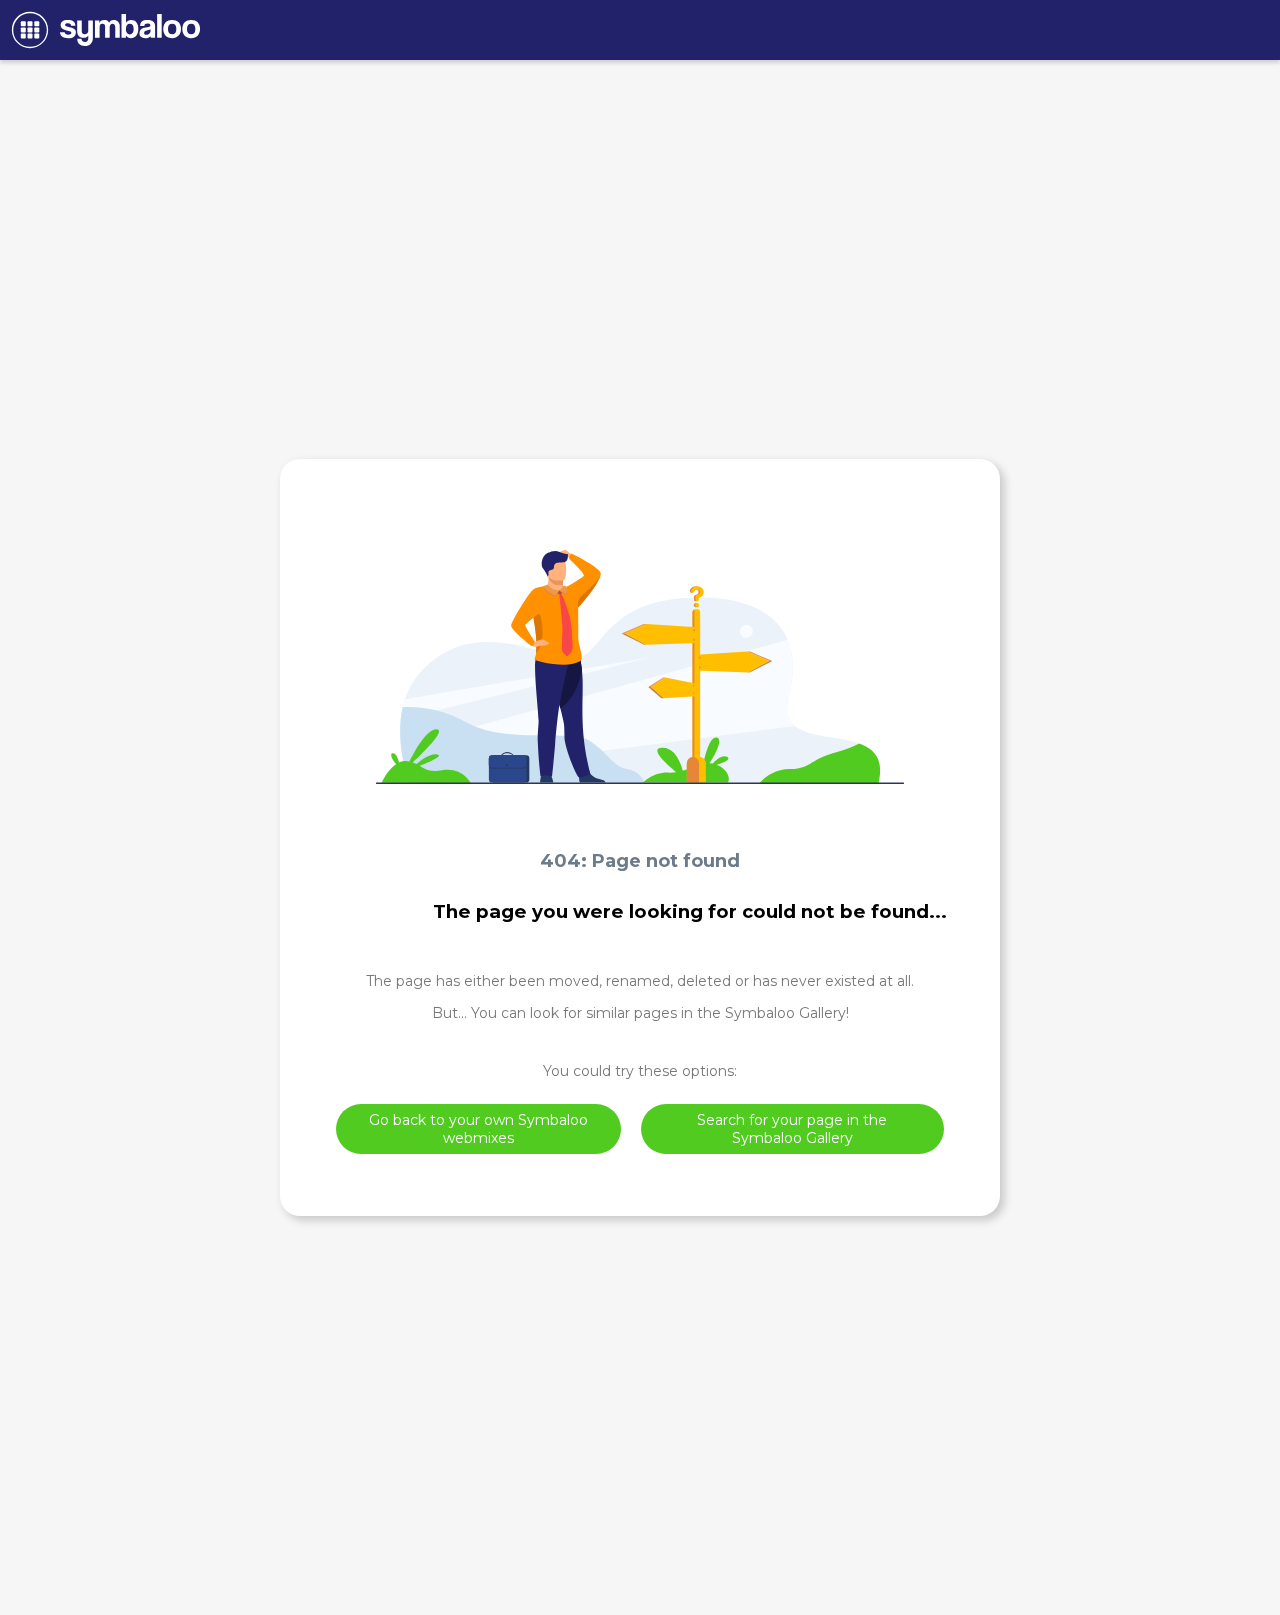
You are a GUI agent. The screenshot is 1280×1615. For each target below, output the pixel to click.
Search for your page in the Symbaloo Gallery (792, 1129)
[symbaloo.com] (102, 30)
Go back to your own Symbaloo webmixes (478, 1129)
